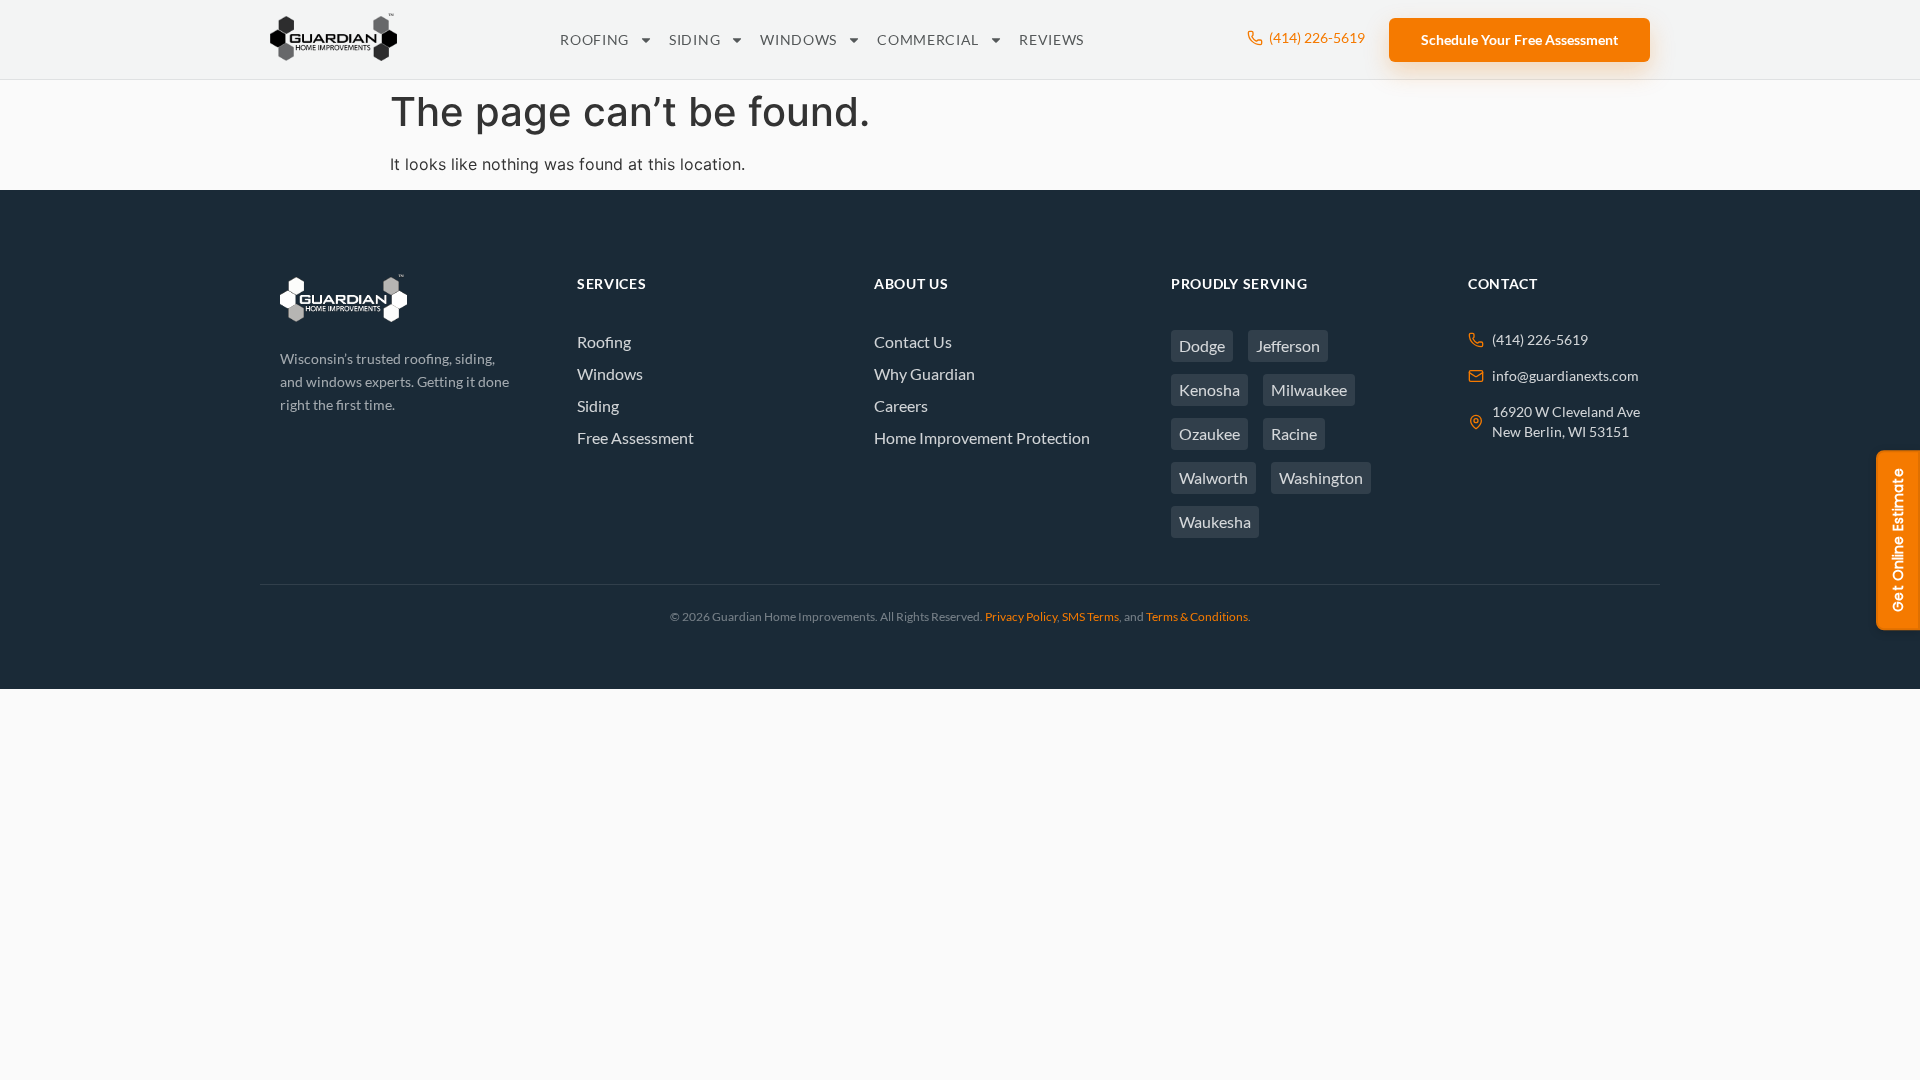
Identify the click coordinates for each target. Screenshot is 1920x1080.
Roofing (594, 39)
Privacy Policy (1021, 616)
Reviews (1051, 39)
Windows (798, 39)
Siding (694, 39)
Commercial (928, 39)
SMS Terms (1090, 616)
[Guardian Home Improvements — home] (333, 37)
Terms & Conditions (1197, 616)
